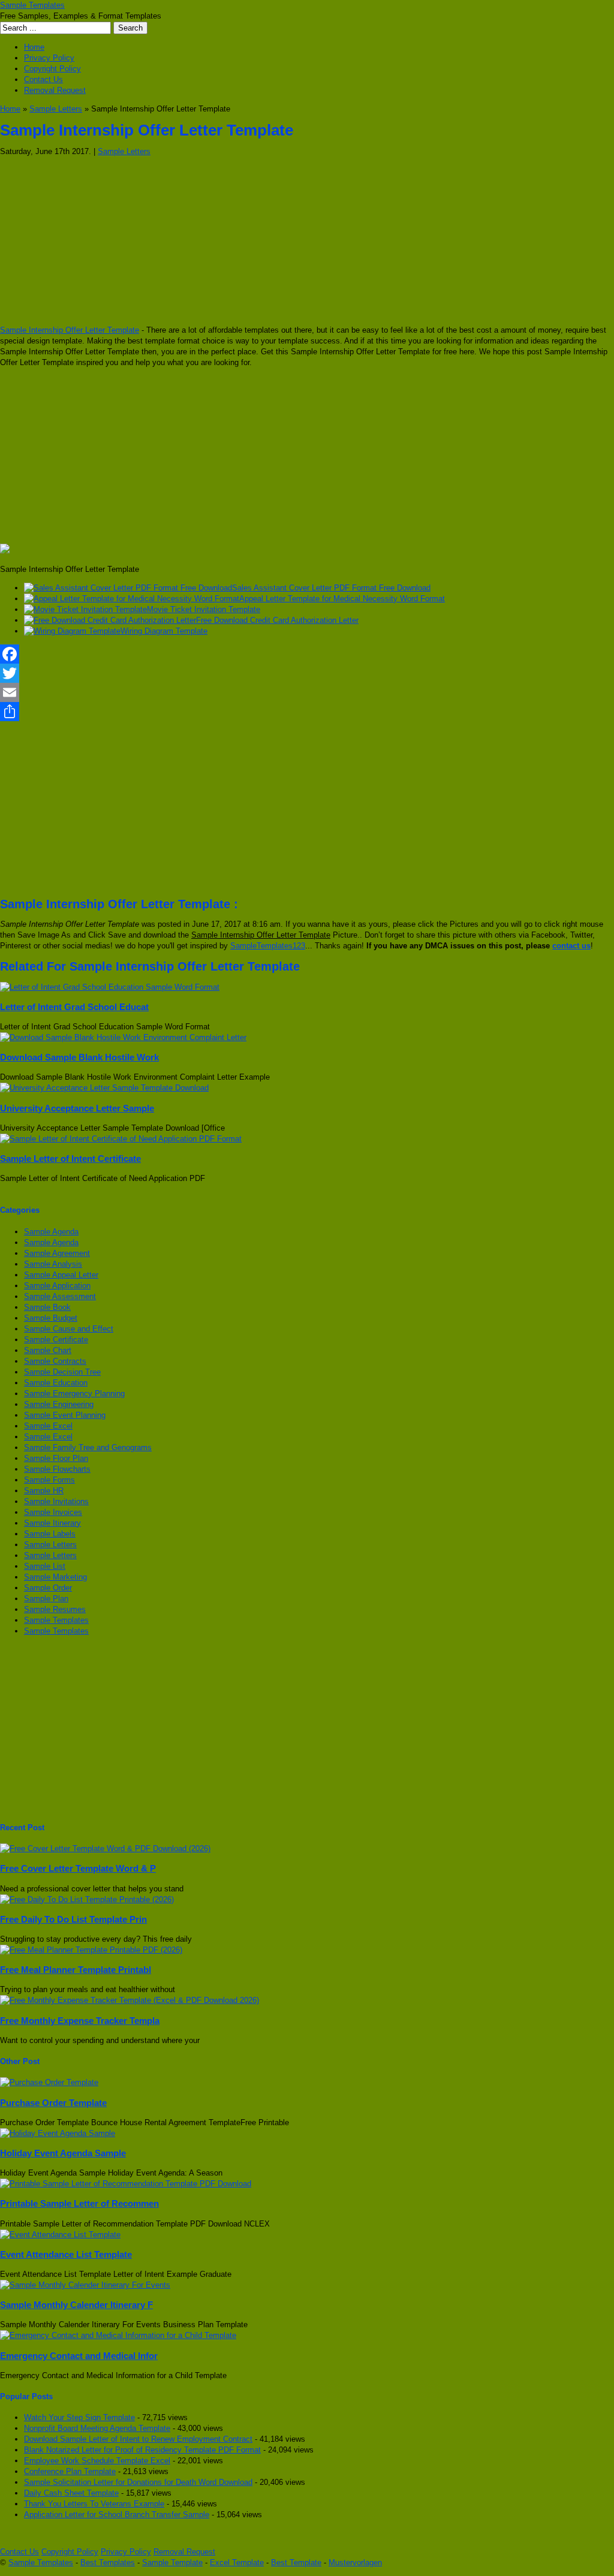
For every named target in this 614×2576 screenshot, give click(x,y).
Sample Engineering (59, 1404)
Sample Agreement (57, 1253)
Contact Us (43, 79)
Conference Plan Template (70, 2471)
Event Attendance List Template (66, 2254)
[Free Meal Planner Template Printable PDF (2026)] (91, 1950)
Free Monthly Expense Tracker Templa (80, 2021)
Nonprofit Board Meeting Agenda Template (97, 2428)
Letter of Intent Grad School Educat (74, 1007)
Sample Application (57, 1286)
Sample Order (48, 1588)
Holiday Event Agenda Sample (63, 2153)
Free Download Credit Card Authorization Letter (277, 620)
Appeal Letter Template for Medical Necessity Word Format (342, 599)
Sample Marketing (55, 1577)
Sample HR (44, 1491)
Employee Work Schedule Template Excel (97, 2461)
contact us (571, 946)
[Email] (307, 692)
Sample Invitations (56, 1501)
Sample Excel (48, 1426)
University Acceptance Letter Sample (77, 1108)
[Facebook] (307, 654)
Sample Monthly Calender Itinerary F (76, 2305)
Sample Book (47, 1307)
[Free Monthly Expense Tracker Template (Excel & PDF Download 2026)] (130, 2000)
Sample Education (56, 1383)
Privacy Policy (49, 58)
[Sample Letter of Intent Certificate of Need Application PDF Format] (121, 1139)
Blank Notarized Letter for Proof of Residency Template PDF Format (142, 2450)
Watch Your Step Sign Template (79, 2417)
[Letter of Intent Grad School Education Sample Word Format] (110, 987)
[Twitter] (307, 673)
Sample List (45, 1566)
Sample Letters (56, 109)
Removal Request (55, 90)
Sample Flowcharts (57, 1469)
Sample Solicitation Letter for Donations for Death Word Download (138, 2482)
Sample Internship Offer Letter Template (70, 330)
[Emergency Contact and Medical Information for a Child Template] (118, 2335)
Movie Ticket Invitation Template (204, 609)
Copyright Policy (52, 69)
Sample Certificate (56, 1340)
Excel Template (237, 2563)
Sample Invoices (53, 1512)
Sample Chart (48, 1350)
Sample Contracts (55, 1361)
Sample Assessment (60, 1296)
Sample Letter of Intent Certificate (70, 1159)
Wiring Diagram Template (164, 631)
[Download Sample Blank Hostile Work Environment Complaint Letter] (123, 1037)
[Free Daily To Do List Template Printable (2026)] (87, 1899)
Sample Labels (50, 1534)
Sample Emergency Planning (74, 1394)
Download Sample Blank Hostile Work (79, 1057)
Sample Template (172, 2563)
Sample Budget (51, 1318)
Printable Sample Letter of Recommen (79, 2203)
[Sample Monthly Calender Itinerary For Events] (85, 2285)
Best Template (296, 2563)
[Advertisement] (307, 241)
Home (34, 47)
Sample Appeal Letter (61, 1275)
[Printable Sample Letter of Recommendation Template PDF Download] (126, 2184)
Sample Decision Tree (62, 1372)
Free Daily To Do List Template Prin (73, 1919)
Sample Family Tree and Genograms (88, 1447)
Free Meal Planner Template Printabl (76, 1970)
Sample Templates (32, 5)
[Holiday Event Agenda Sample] (58, 2133)
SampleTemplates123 (268, 946)
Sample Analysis (53, 1264)
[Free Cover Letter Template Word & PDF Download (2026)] (105, 1849)
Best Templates (108, 2563)
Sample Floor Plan (56, 1458)
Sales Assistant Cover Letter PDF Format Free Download (331, 588)
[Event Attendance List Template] (60, 2235)
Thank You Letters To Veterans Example (94, 2504)
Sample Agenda (51, 1232)
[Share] (307, 712)
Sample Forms (49, 1480)
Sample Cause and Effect (69, 1329)
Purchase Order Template (53, 2103)
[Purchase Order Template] (49, 2082)
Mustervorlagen (355, 2563)
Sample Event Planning (65, 1415)
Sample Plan (46, 1599)
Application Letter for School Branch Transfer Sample (117, 2515)
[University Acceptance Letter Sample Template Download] (104, 1088)
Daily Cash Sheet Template (71, 2493)
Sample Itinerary (52, 1523)
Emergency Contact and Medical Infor (79, 2356)
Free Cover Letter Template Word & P (78, 1868)
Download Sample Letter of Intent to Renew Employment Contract (138, 2439)
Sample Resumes (55, 1609)
